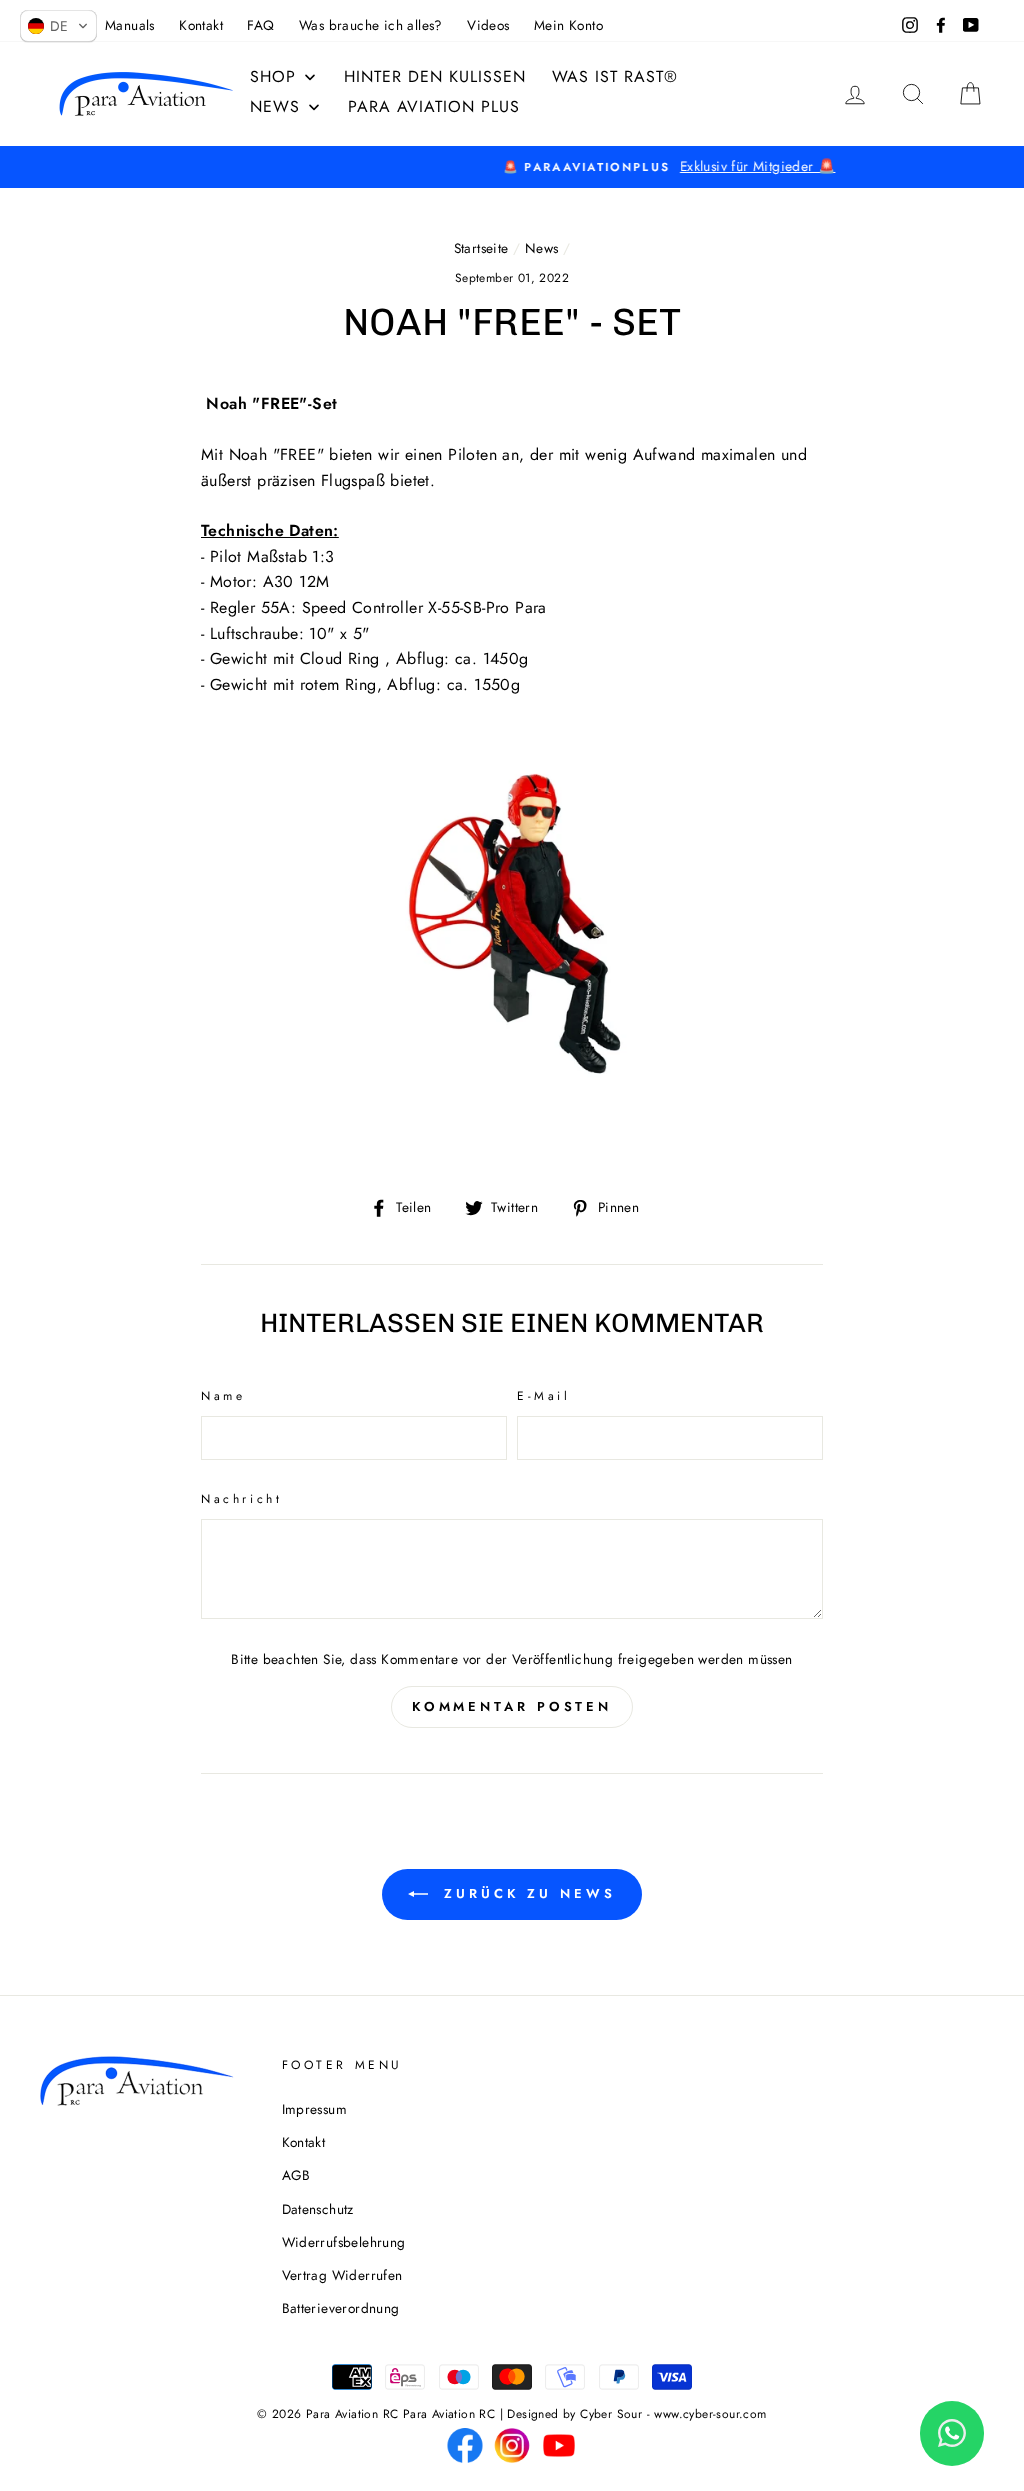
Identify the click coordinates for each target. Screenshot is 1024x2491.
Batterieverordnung (341, 2308)
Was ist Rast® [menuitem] (615, 76)
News (542, 248)
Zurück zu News (526, 1893)
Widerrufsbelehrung (344, 2242)
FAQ (260, 25)
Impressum (315, 2109)
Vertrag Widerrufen (342, 2275)
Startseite (481, 248)
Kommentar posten (512, 1706)
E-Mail (544, 1396)
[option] (512, 167)
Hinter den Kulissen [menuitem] (435, 76)
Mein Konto (568, 25)
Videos (488, 25)
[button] (58, 26)
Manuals (130, 25)
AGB (296, 2175)
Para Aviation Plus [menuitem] (434, 106)
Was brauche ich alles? (371, 25)
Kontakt (201, 25)
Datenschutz (318, 2209)
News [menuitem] (275, 106)
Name (223, 1396)
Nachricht (241, 1499)
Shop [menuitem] (273, 76)
